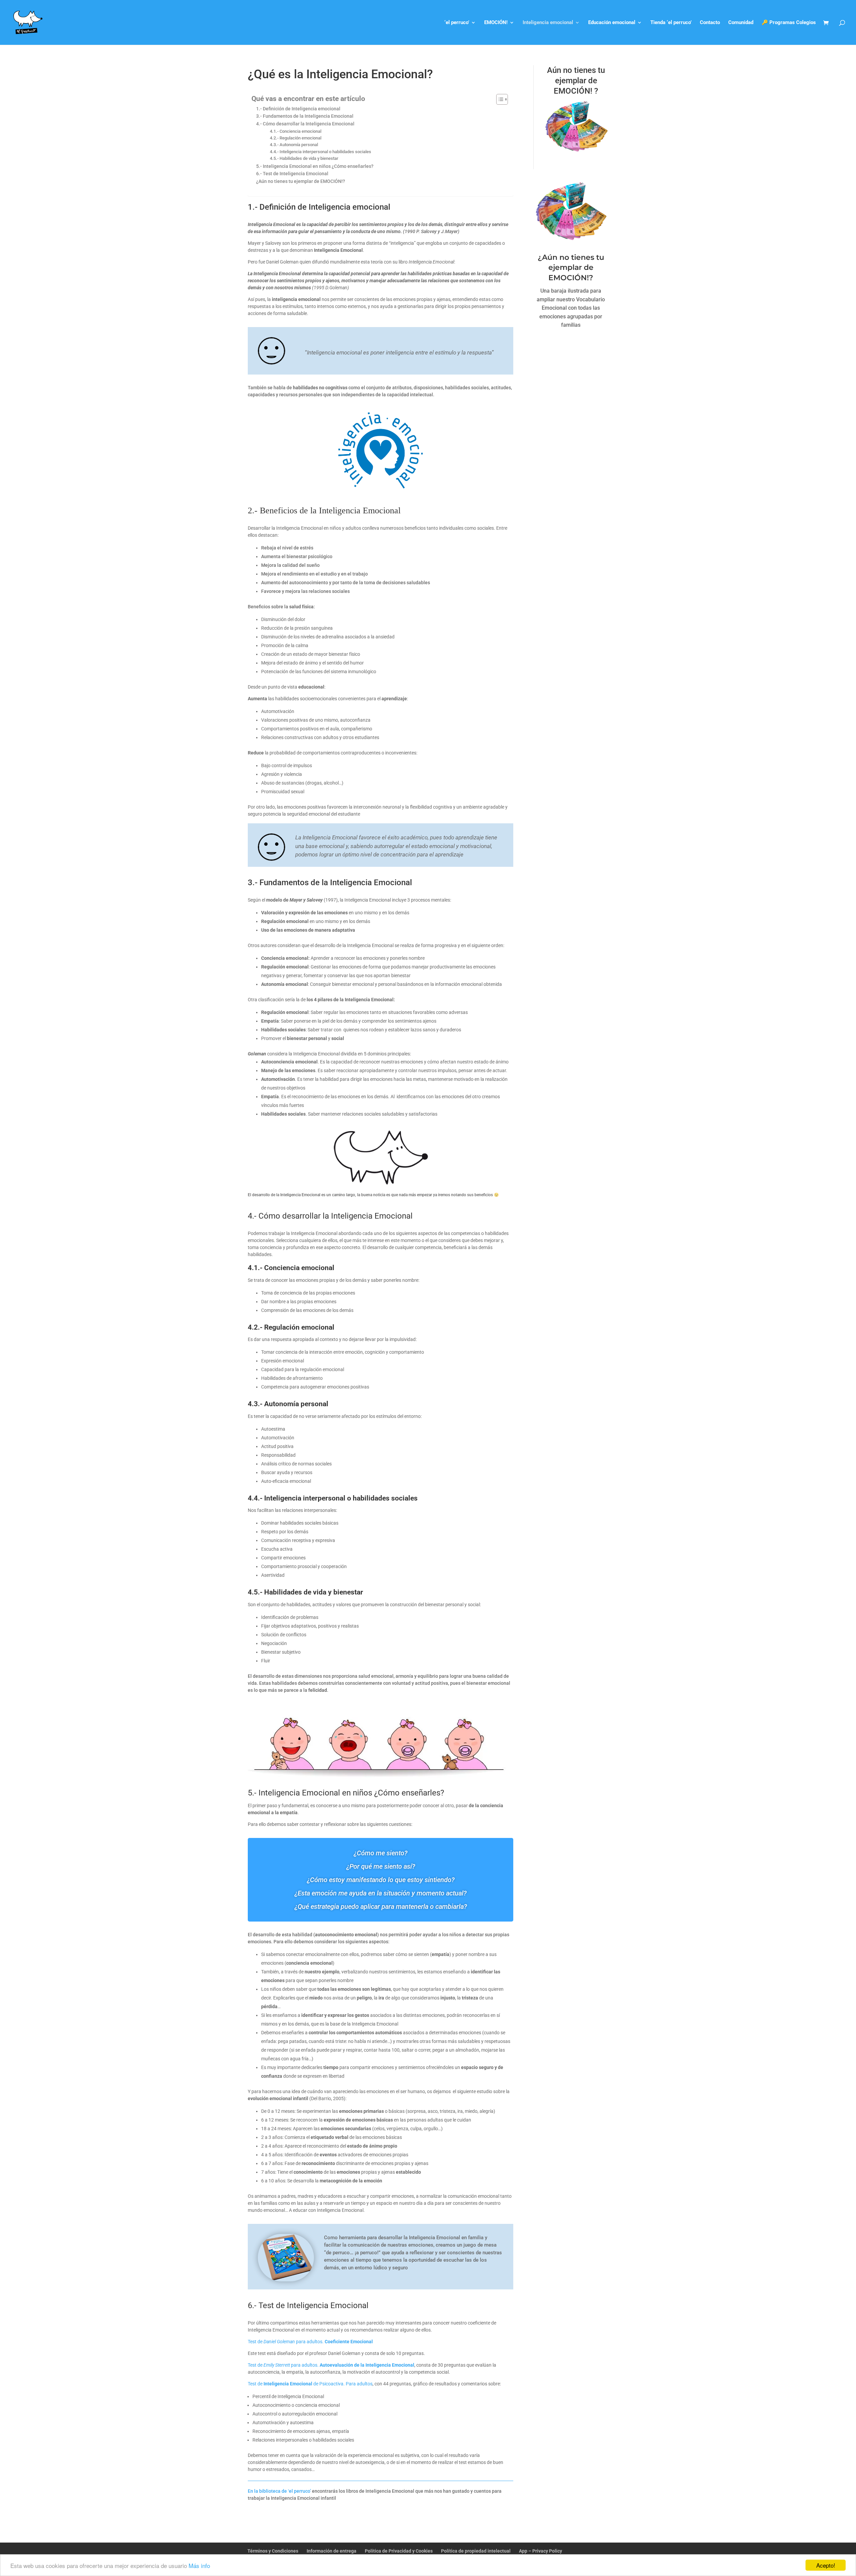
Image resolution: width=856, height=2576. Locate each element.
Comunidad (741, 23)
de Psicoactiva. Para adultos (342, 2384)
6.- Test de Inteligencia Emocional (292, 174)
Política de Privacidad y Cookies (399, 2551)
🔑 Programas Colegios (789, 23)
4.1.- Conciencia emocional (296, 131)
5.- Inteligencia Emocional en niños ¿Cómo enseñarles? (315, 166)
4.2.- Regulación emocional (296, 138)
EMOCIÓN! (496, 23)
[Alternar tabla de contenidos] (499, 99)
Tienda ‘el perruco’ (671, 23)
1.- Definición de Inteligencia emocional (298, 109)
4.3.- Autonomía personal (295, 145)
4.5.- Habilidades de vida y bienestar (304, 158)
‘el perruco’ (457, 23)
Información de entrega (332, 2551)
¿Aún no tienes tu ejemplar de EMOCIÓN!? (301, 181)
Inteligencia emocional (548, 23)
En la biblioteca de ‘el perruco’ (279, 2491)
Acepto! (826, 2565)
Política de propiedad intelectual (476, 2551)
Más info (199, 2565)
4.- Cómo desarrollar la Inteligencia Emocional (305, 124)
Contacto (710, 23)
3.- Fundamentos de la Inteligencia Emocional (305, 116)
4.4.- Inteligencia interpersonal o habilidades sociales (320, 152)
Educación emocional (612, 23)
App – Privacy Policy (541, 2551)
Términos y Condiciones (273, 2551)
